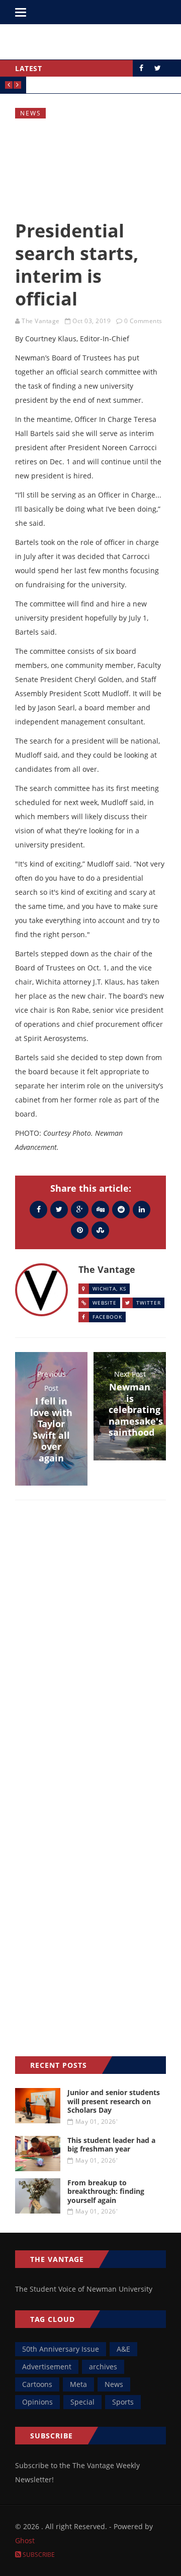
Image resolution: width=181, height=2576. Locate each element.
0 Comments (143, 321)
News (31, 113)
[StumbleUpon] (100, 1230)
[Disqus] (90, 1654)
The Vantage (41, 321)
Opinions (37, 2402)
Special (82, 2402)
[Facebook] (38, 1209)
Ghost (25, 2540)
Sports (123, 2402)
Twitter (149, 1303)
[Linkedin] (142, 1209)
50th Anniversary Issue (61, 2349)
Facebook (107, 1317)
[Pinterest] (80, 1230)
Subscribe (38, 2555)
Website (105, 1303)
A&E (123, 2349)
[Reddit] (121, 1209)
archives (103, 2367)
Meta (78, 2384)
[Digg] (100, 1209)
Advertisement (47, 2367)
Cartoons (37, 2384)
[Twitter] (59, 1209)
